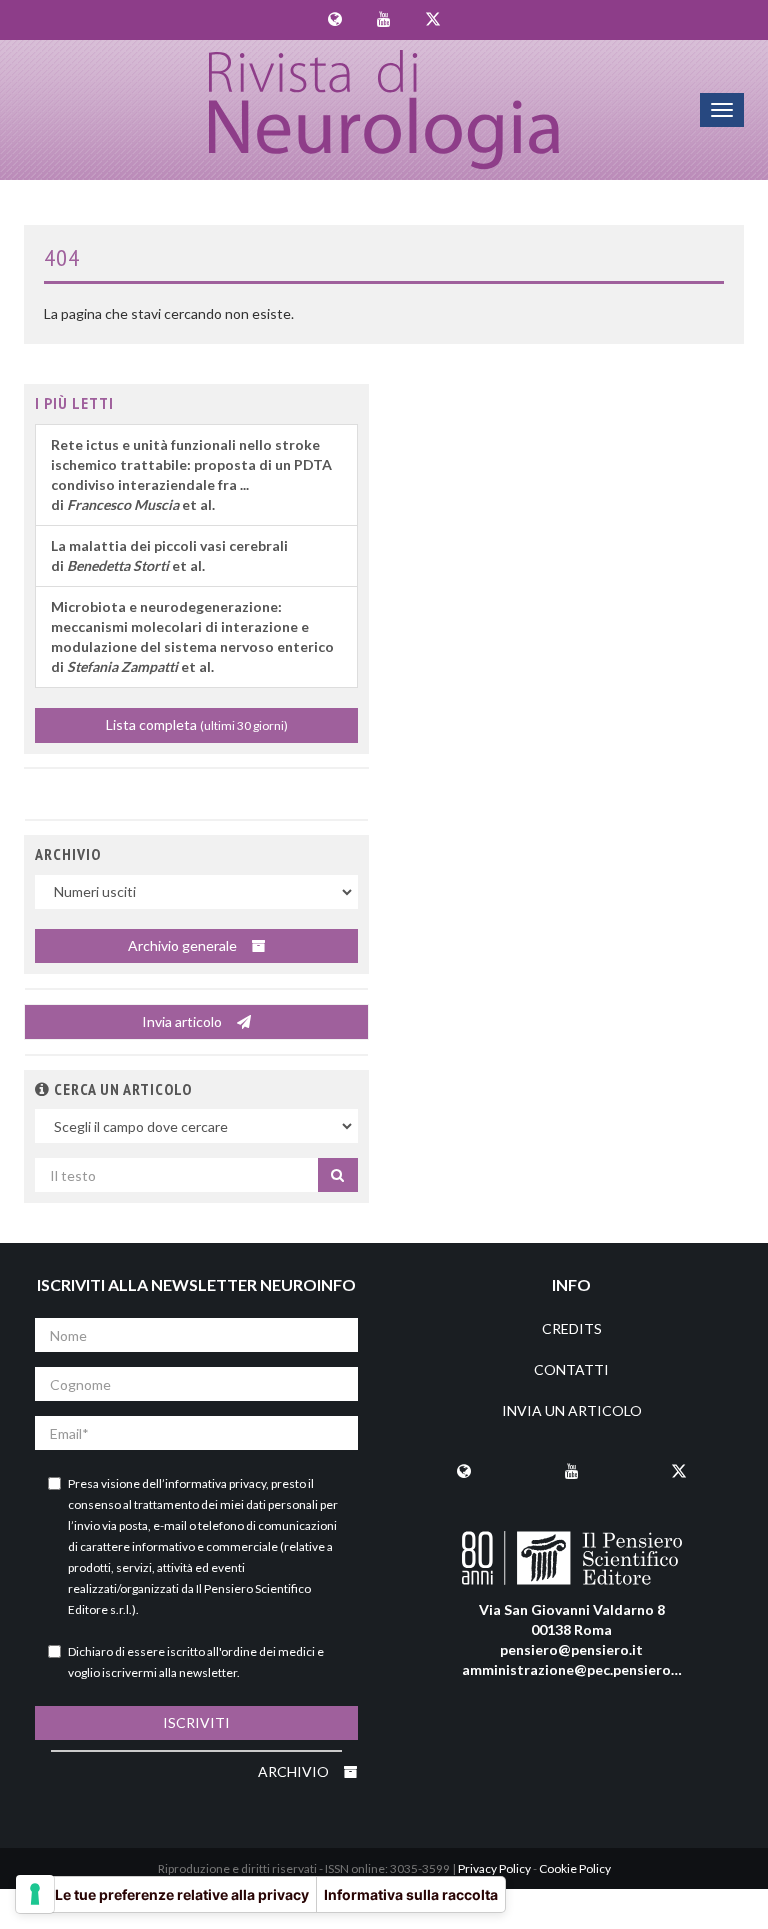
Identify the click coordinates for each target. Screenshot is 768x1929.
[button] (42, 1089)
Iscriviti (196, 1722)
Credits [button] (572, 1328)
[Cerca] (338, 1175)
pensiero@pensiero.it (571, 1649)
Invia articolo (183, 1021)
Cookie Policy (575, 1868)
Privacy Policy (494, 1868)
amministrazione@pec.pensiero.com (582, 1669)
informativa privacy (215, 1483)
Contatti (571, 1369)
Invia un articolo (572, 1410)
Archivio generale (184, 945)
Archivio (295, 1771)
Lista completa (197, 724)
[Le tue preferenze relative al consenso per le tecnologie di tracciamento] (35, 1894)
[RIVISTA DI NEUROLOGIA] (384, 110)
